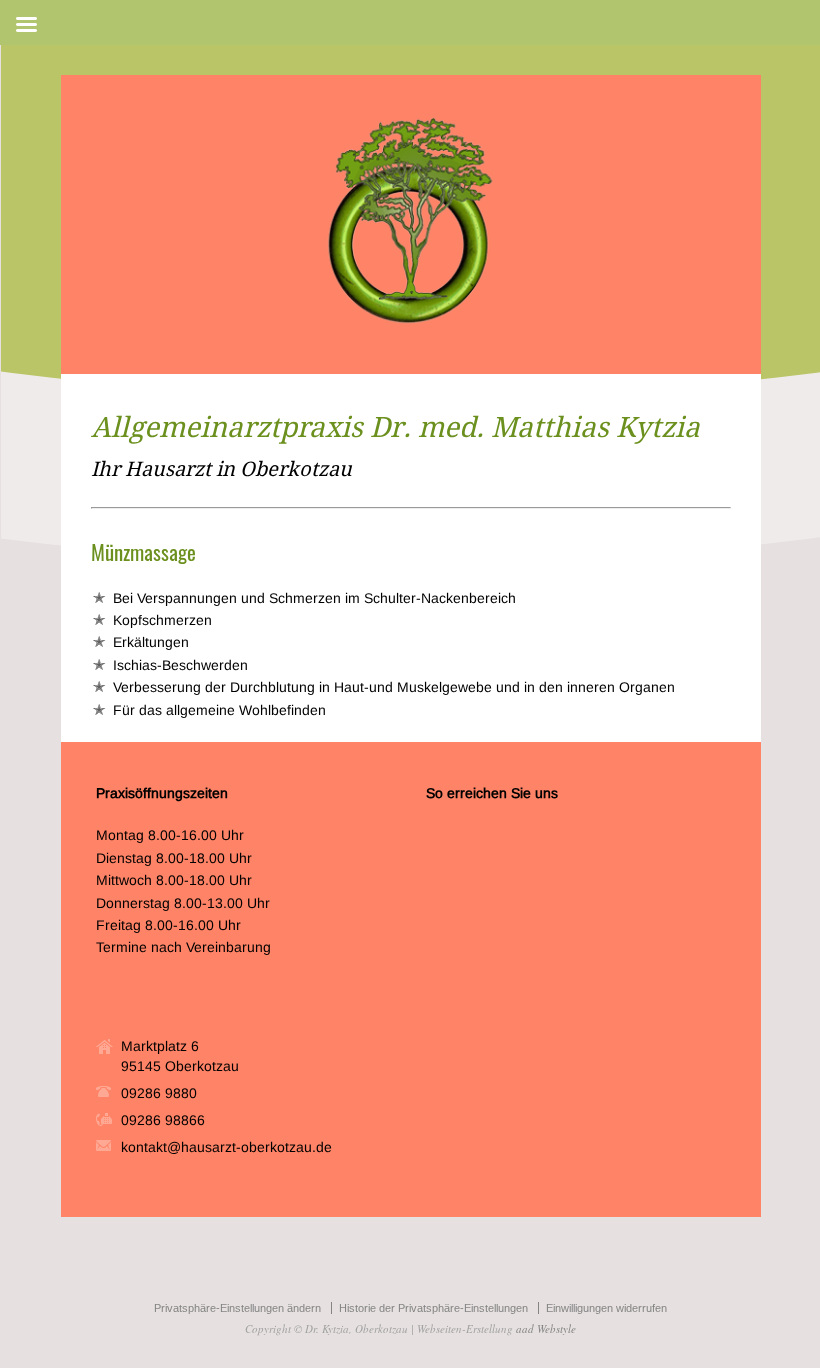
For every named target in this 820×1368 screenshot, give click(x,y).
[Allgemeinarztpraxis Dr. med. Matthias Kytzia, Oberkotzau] (411, 323)
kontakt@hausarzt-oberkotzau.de (226, 1147)
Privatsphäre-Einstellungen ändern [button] (237, 1308)
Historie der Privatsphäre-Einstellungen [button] (433, 1308)
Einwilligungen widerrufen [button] (606, 1308)
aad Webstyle (546, 1328)
